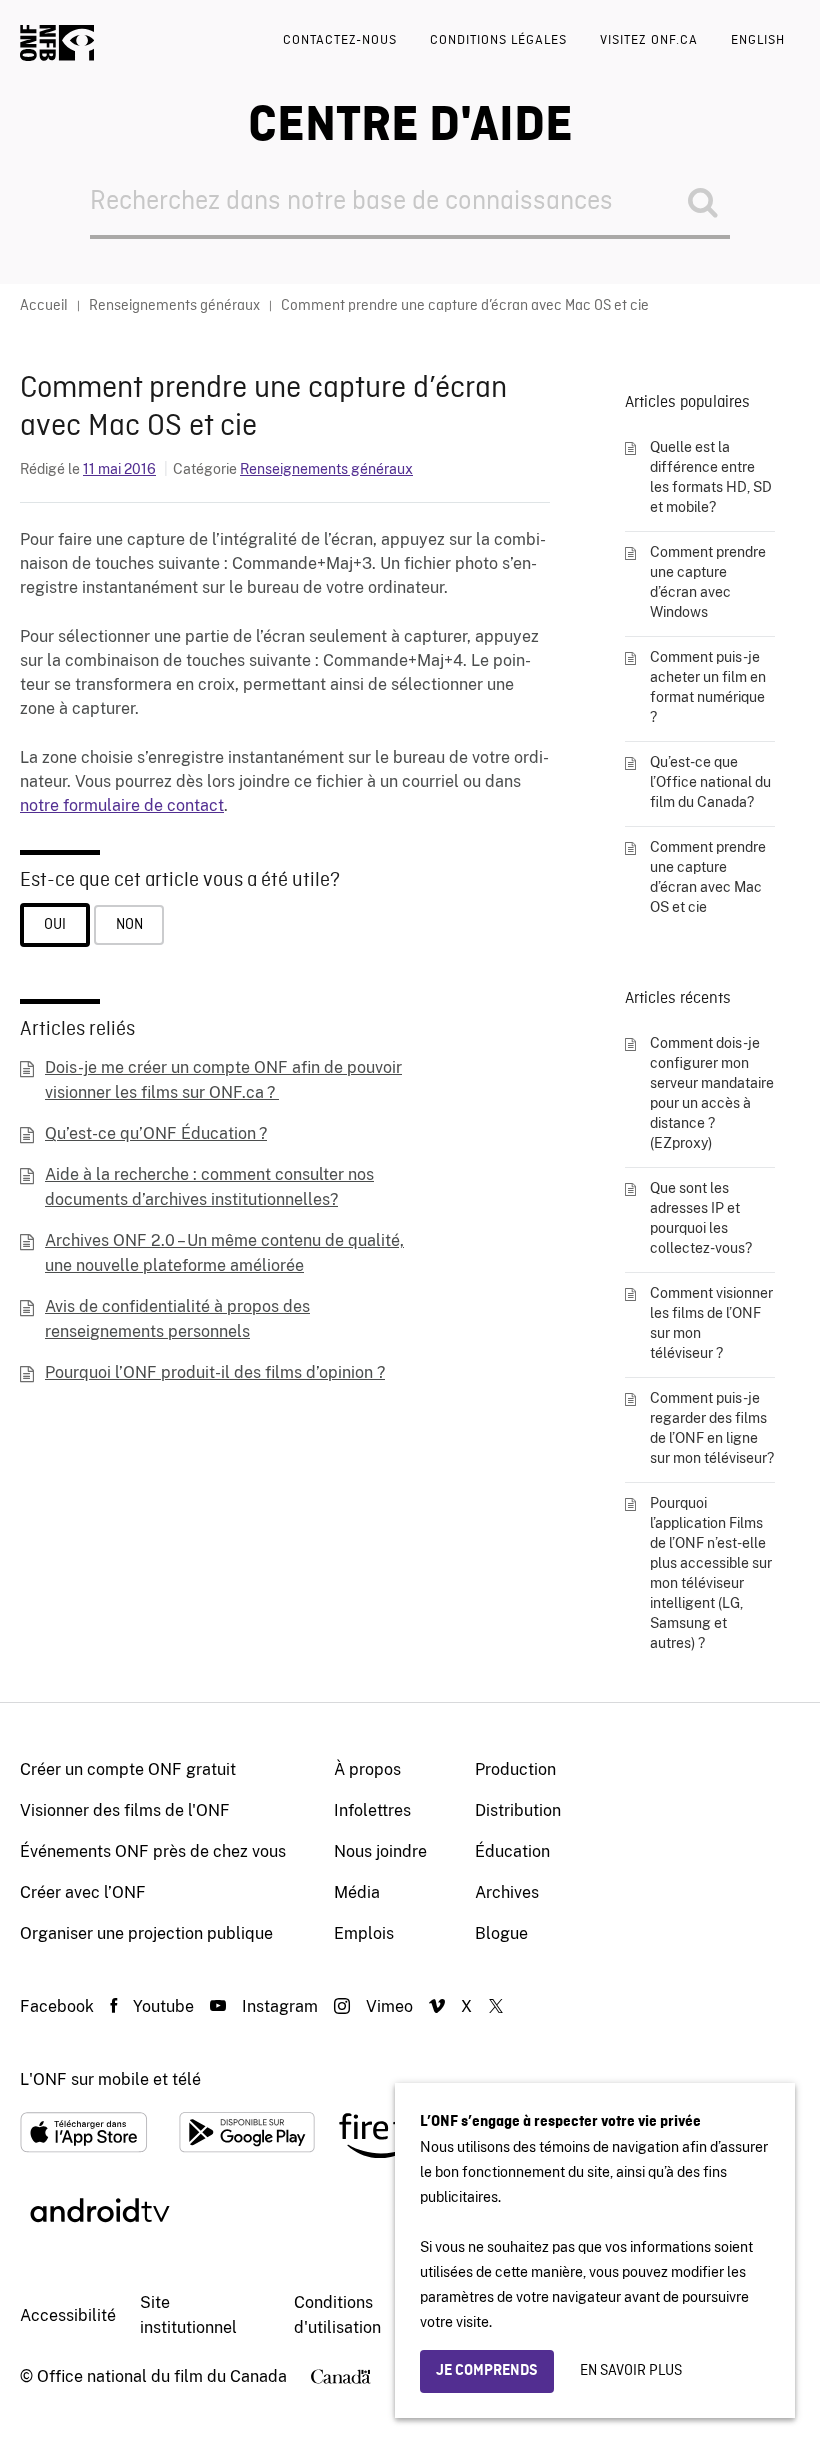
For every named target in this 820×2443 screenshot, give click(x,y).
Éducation (512, 1851)
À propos (367, 1769)
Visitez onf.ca (649, 40)
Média (357, 1892)
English (758, 40)
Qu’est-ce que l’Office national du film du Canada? (710, 782)
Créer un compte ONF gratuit (128, 1769)
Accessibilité (68, 2315)
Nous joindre (380, 1851)
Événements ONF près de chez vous (153, 1851)
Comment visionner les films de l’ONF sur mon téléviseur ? (711, 1323)
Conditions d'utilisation (337, 2315)
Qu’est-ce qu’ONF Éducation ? (156, 1133)
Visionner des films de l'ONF (125, 1810)
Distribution (518, 1810)
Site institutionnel (188, 2315)
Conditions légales (498, 40)
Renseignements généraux (326, 469)
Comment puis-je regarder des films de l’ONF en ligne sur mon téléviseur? (712, 1428)
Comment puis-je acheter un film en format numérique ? (708, 687)
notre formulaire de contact (122, 805)
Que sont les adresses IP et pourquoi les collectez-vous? (701, 1218)
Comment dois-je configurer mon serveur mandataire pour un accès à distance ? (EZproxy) (712, 1093)
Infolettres (372, 1810)
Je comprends (487, 2371)
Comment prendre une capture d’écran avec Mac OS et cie (708, 877)
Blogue (501, 1933)
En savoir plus (631, 2371)
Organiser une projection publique (146, 1933)
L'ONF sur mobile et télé (110, 2079)
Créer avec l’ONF (83, 1892)
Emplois (364, 1933)
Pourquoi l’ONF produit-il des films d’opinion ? (215, 1372)
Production (515, 1769)
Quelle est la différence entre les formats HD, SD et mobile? (711, 477)
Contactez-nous (340, 40)
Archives (507, 1892)
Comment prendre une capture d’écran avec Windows (708, 582)
